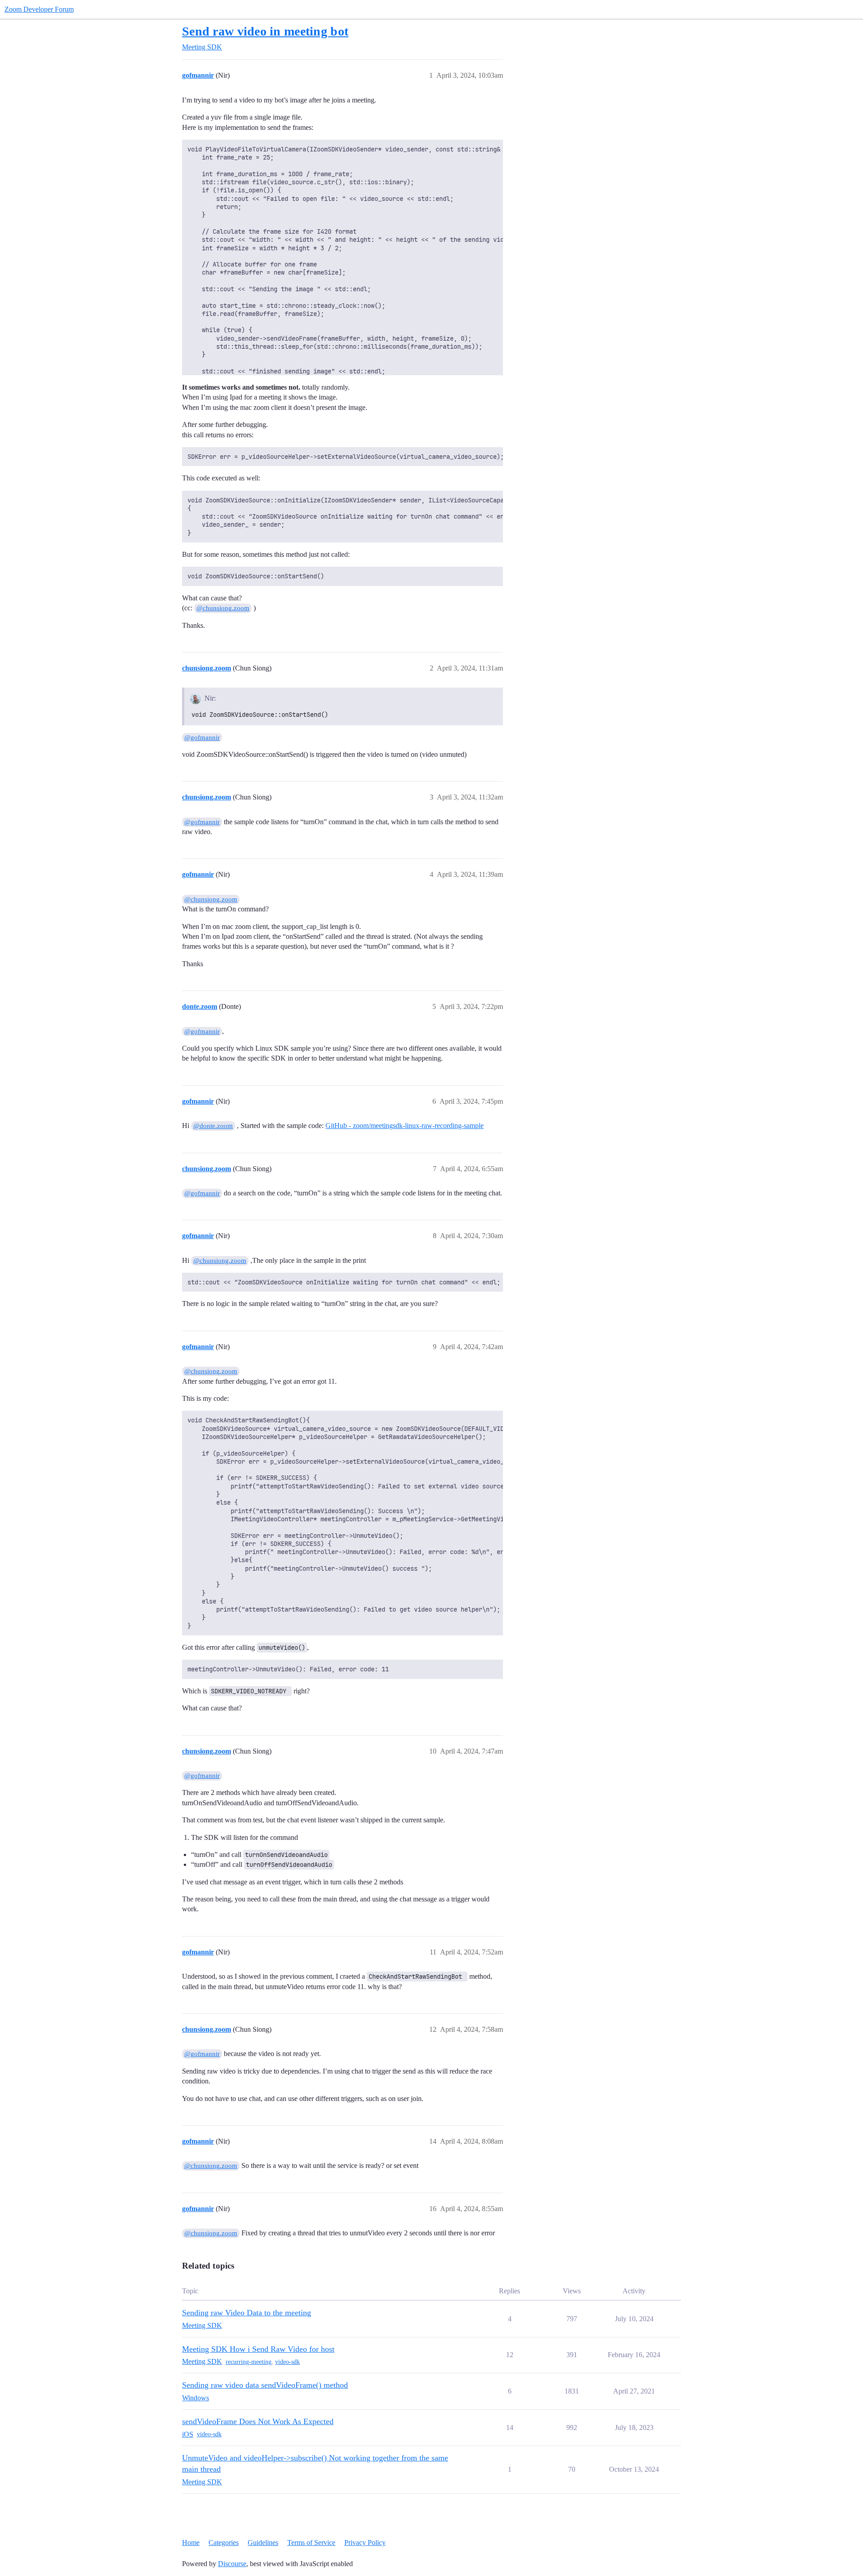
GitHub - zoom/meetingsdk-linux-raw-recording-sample (405, 1126)
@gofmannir (202, 737)
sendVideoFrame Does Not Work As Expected (258, 2421)
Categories (224, 2543)
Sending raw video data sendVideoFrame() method (265, 2385)
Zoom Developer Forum (39, 9)
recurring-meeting (249, 2362)
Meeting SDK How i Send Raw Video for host (258, 2349)
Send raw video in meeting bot (265, 31)
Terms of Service (311, 2543)
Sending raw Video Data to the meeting (247, 2313)
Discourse (232, 2564)
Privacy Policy (365, 2543)
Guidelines (263, 2543)
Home (191, 2543)
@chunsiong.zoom (223, 608)
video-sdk (287, 2362)
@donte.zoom (213, 1126)
